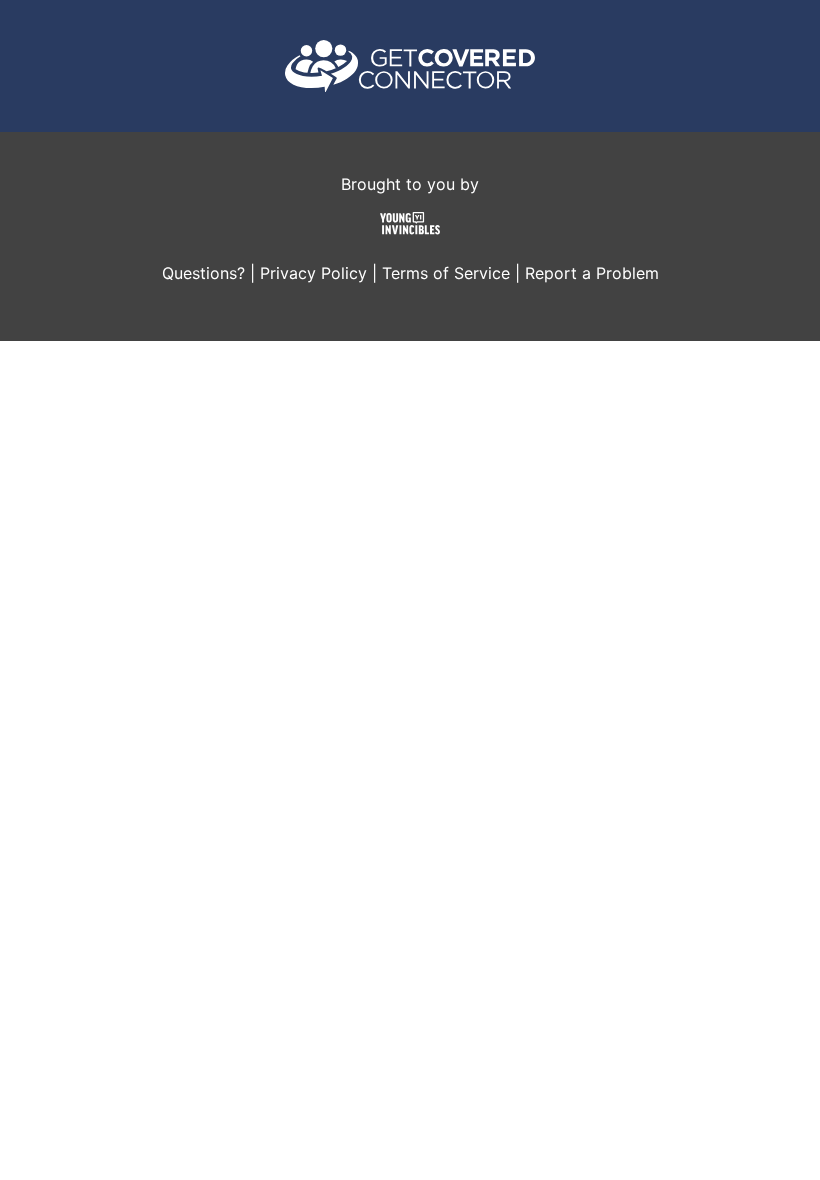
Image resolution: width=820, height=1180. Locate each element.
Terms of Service (446, 273)
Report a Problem (592, 273)
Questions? (203, 273)
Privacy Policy (313, 273)
